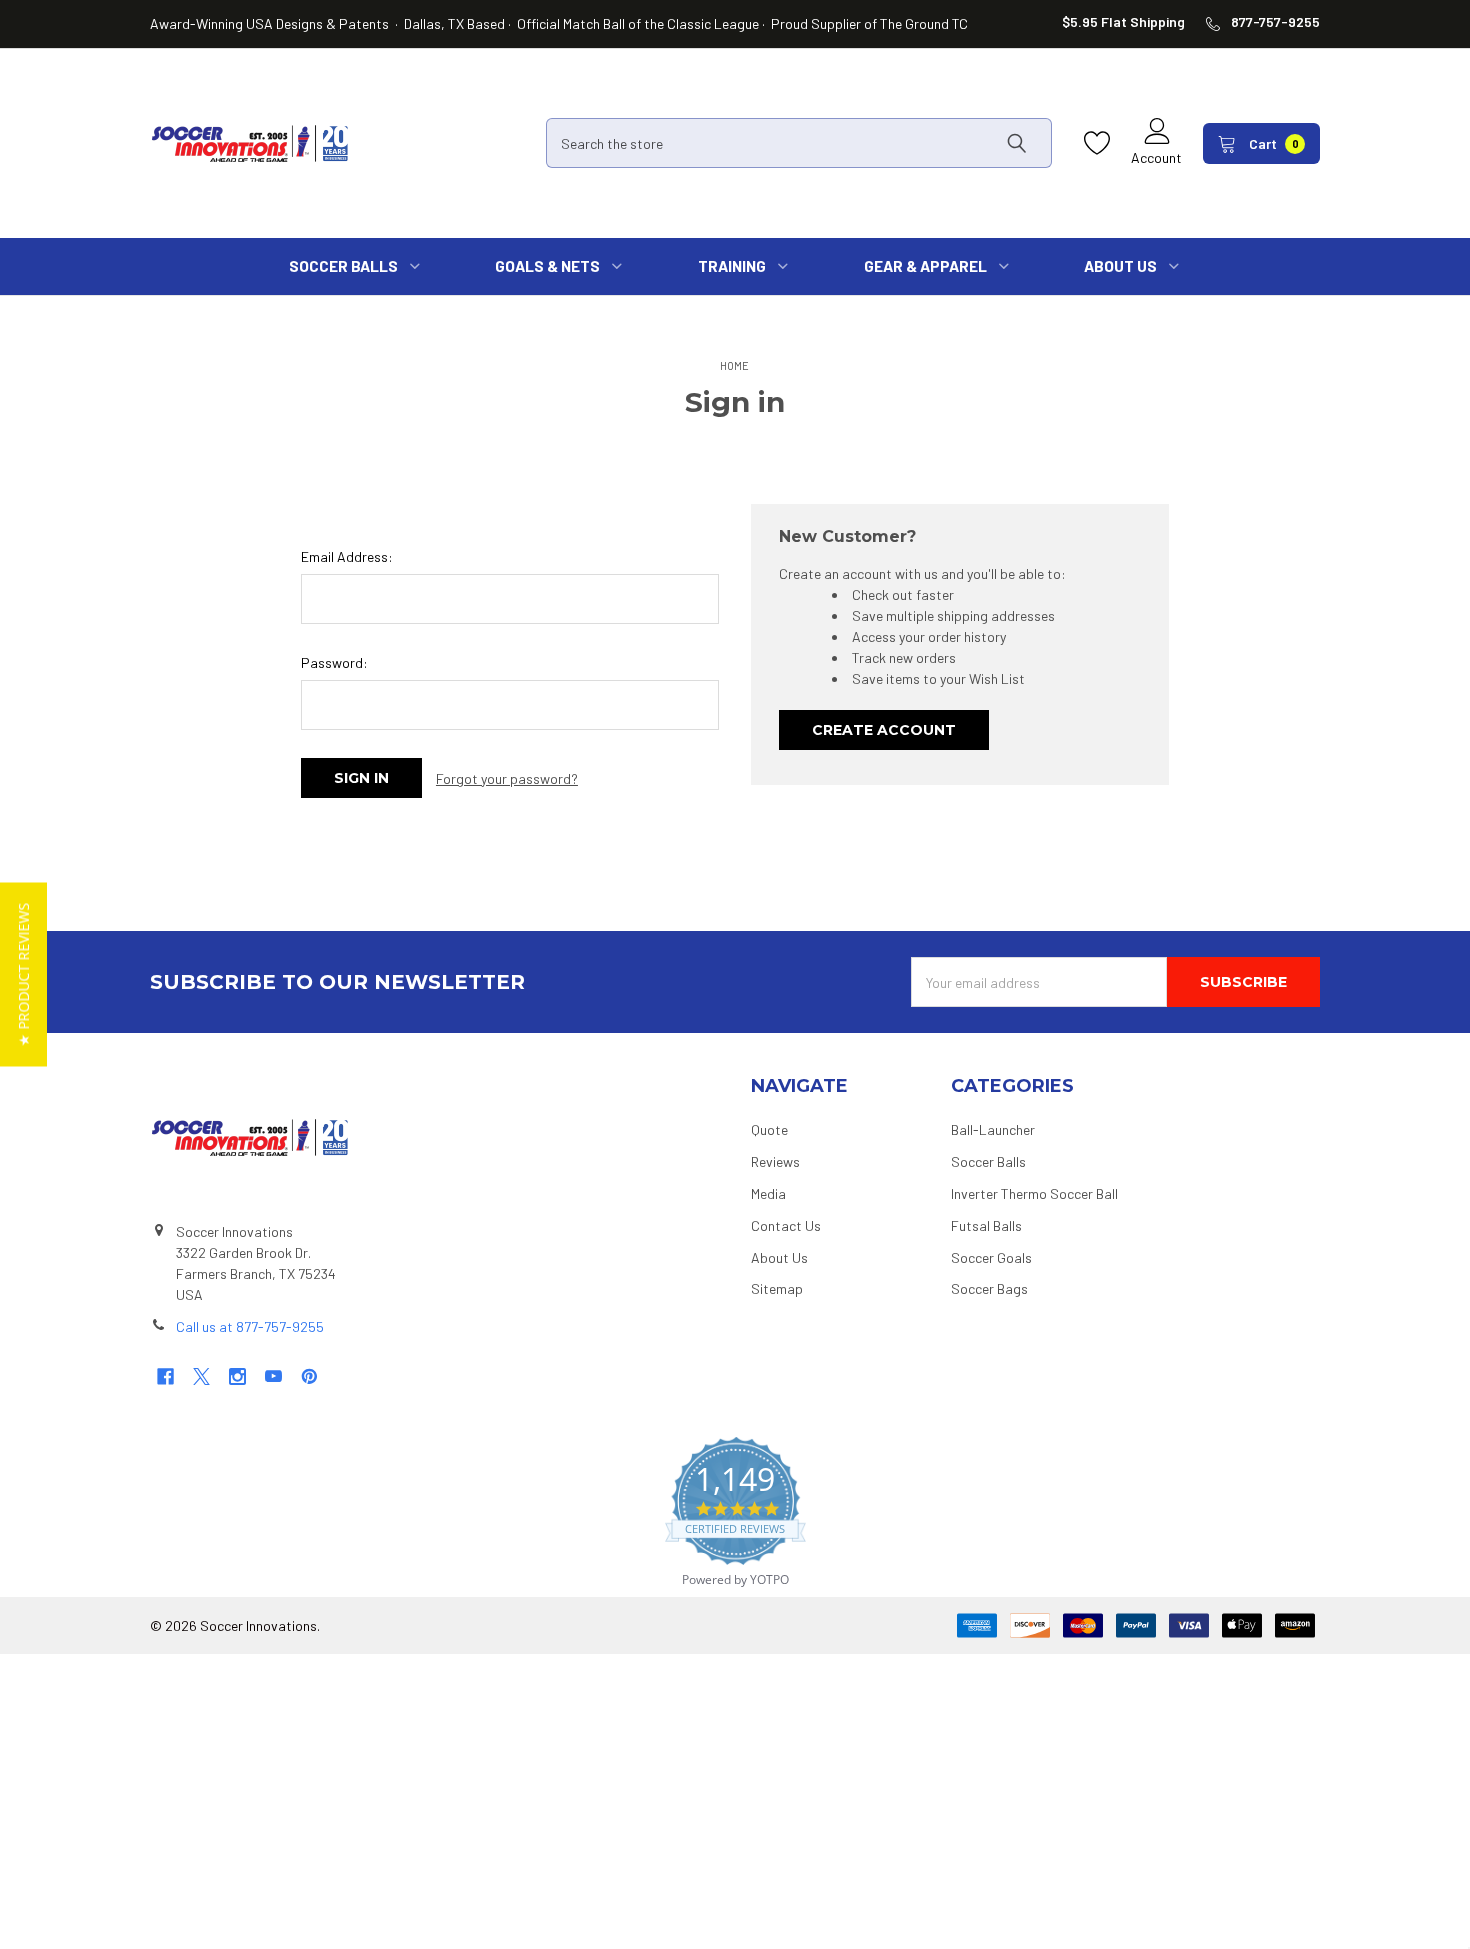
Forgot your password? (507, 778)
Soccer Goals (991, 1257)
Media (768, 1193)
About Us (779, 1257)
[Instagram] (237, 1376)
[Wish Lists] (1102, 143)
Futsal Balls (986, 1225)
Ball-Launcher (993, 1129)
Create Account (884, 730)
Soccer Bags (989, 1288)
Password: (334, 662)
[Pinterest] (309, 1376)
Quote (769, 1129)
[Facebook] (165, 1376)
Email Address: (347, 556)
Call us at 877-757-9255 (250, 1326)
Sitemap (777, 1288)
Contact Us (786, 1225)
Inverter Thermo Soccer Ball (1034, 1193)
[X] (201, 1376)
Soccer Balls (988, 1161)
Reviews (775, 1161)
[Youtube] (273, 1376)
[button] (23, 975)
